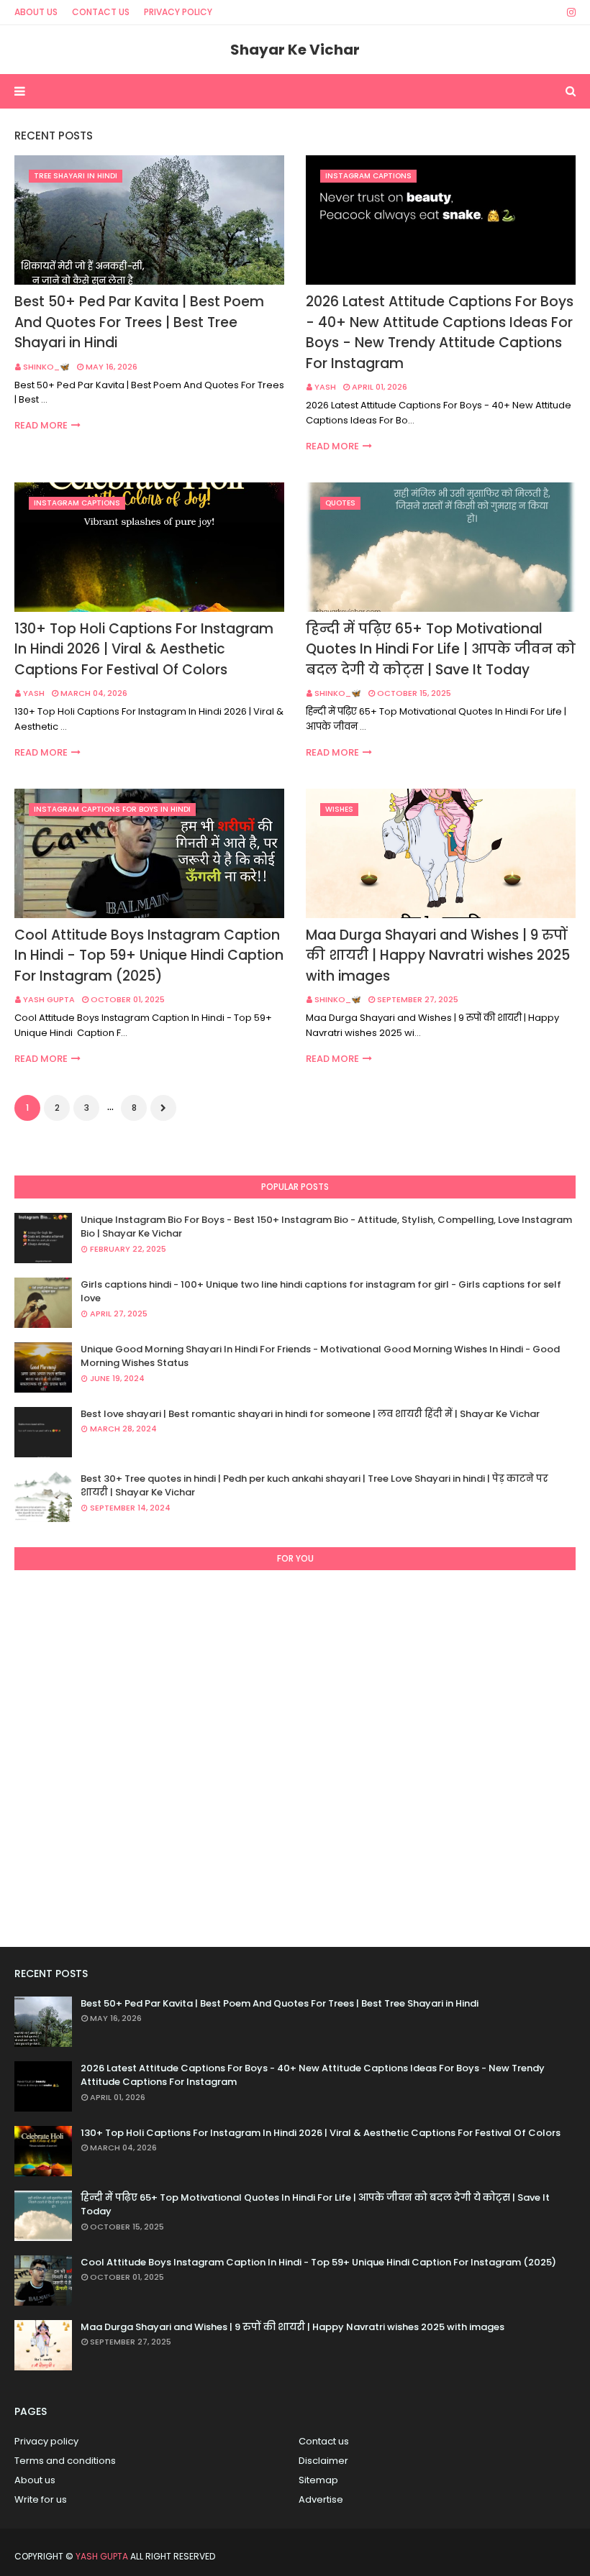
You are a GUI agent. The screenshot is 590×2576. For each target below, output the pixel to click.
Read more (41, 425)
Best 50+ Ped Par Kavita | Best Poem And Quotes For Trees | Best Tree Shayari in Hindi (139, 322)
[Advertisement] (295, 1753)
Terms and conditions (65, 2461)
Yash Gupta (49, 999)
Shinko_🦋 (46, 367)
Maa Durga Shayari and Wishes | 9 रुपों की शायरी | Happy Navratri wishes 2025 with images (438, 955)
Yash (325, 387)
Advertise (321, 2499)
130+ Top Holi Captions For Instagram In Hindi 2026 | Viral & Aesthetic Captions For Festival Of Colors (144, 649)
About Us (36, 12)
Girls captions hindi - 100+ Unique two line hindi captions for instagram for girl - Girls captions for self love (321, 1292)
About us (35, 2480)
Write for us (41, 2499)
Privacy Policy (178, 12)
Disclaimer (323, 2461)
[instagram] (569, 12)
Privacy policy (46, 2441)
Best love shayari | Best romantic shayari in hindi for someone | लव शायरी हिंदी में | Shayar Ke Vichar (310, 1414)
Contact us (324, 2441)
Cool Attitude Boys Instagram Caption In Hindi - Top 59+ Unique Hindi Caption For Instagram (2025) (149, 955)
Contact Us (101, 12)
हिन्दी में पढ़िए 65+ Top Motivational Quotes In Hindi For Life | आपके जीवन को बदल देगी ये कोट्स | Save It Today (441, 649)
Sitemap (318, 2480)
